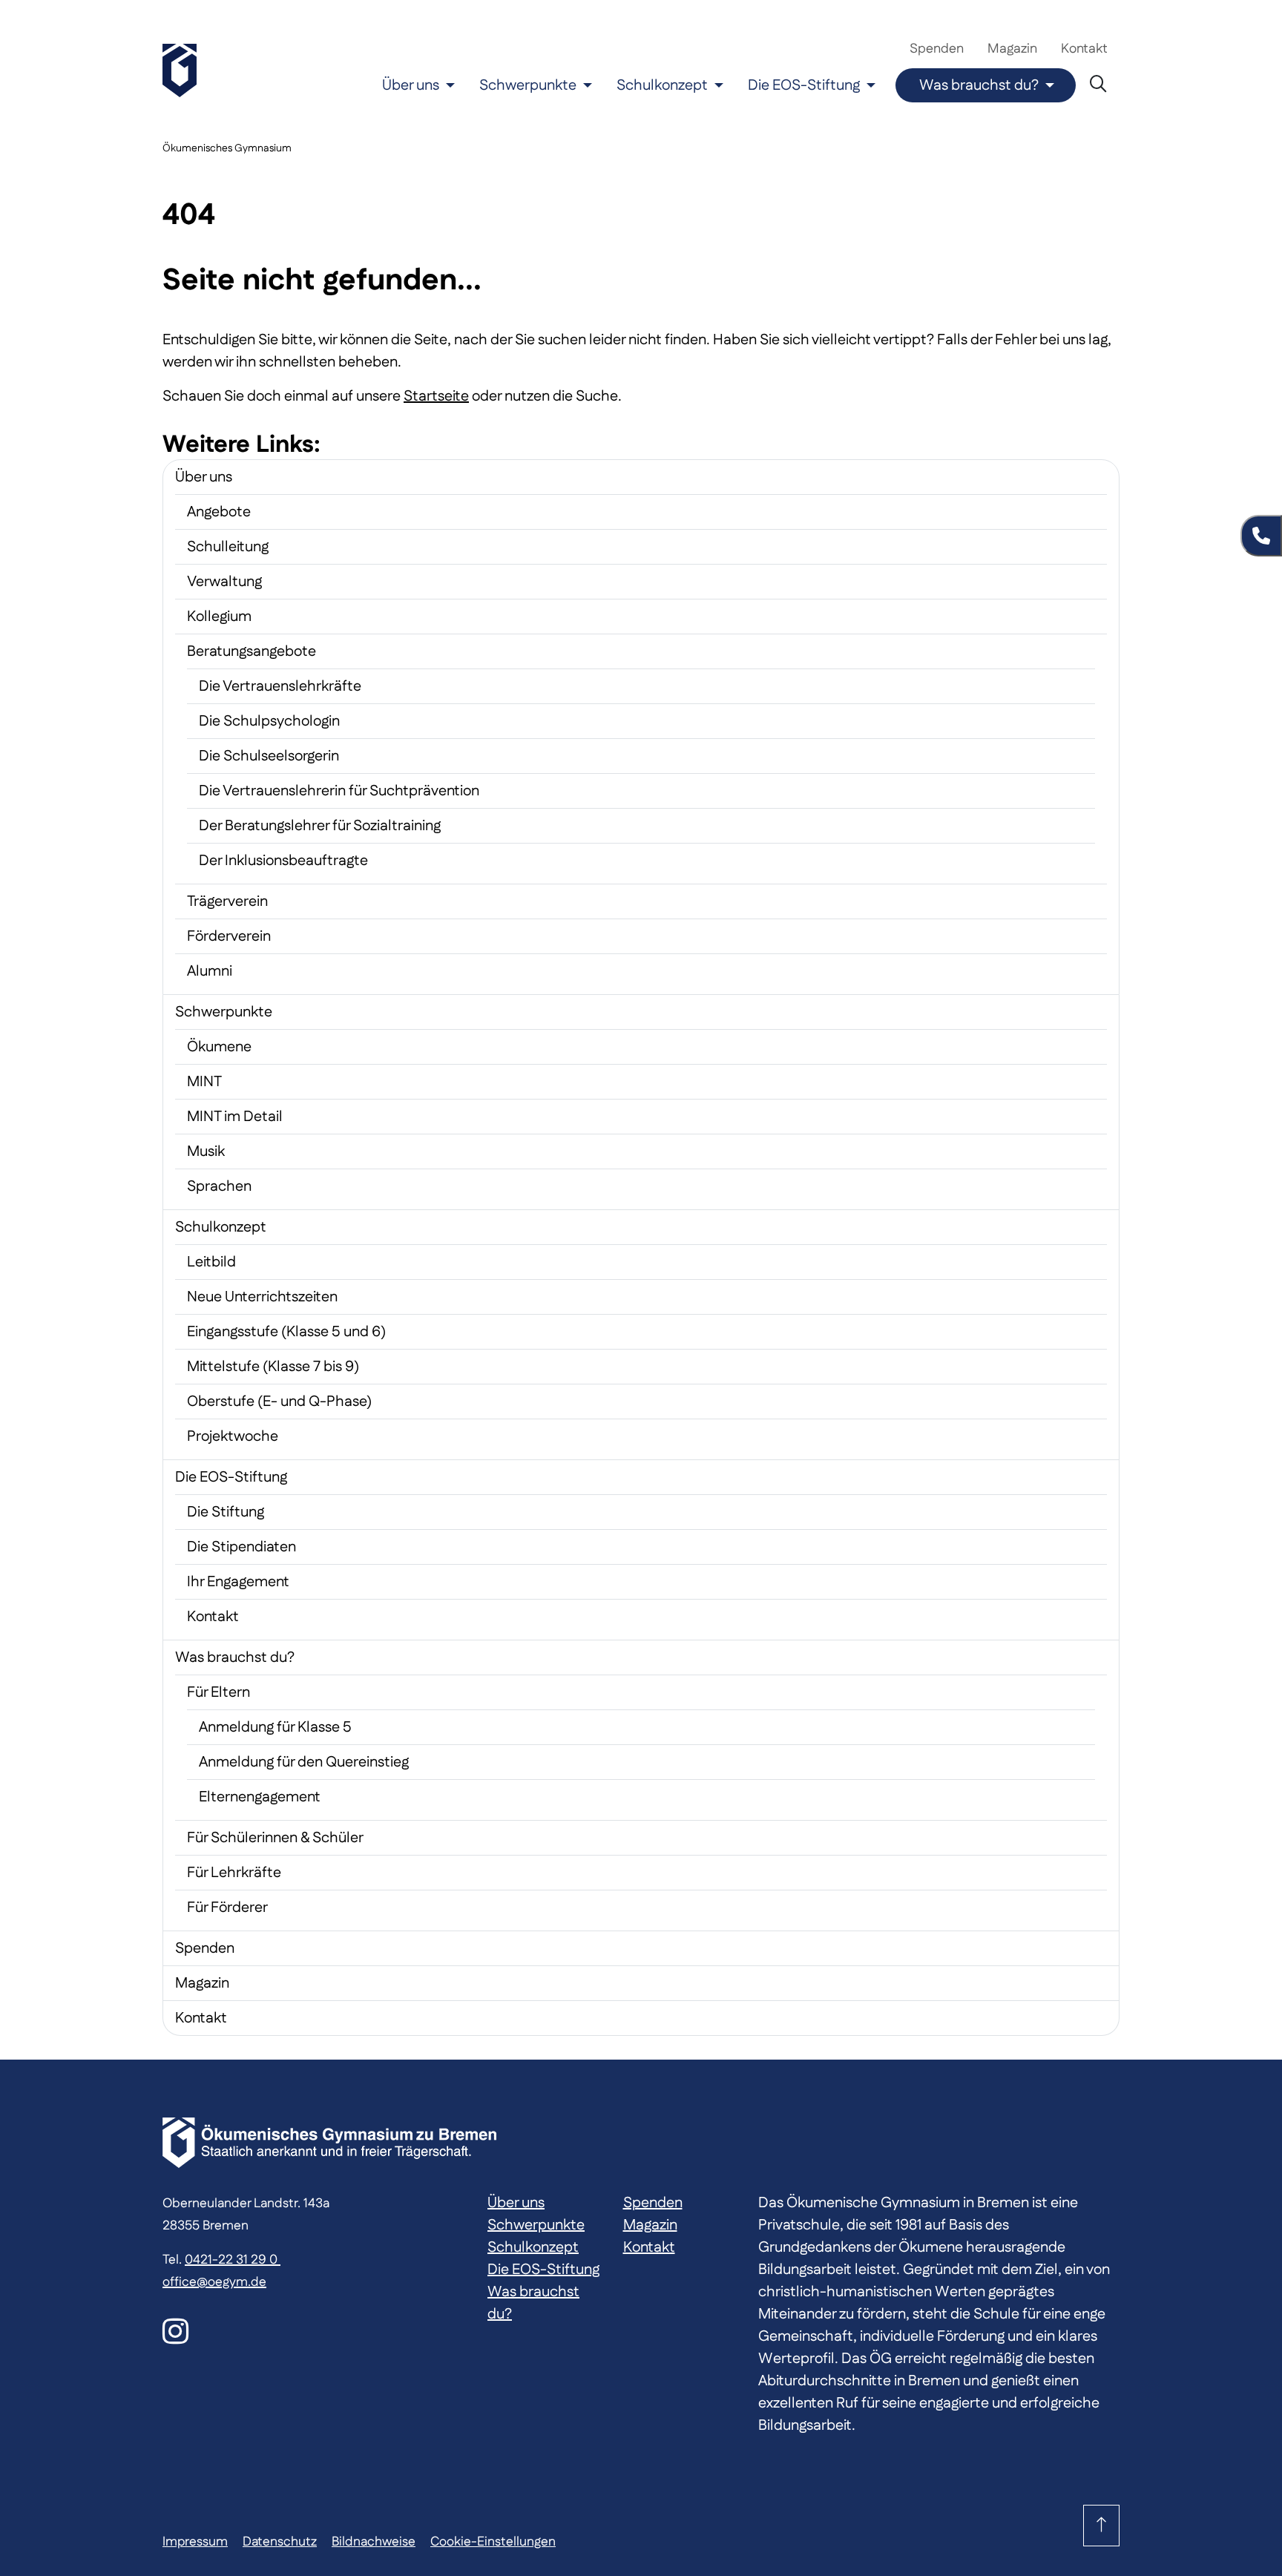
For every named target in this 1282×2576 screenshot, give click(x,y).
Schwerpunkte (528, 85)
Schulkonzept (662, 85)
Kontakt (1084, 49)
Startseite (436, 396)
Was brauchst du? (979, 85)
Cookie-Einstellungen (493, 2541)
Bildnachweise (374, 2541)
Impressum (195, 2541)
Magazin (1012, 49)
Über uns (411, 85)
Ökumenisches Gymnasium (227, 148)
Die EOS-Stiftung (804, 85)
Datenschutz (280, 2541)
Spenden (937, 49)
